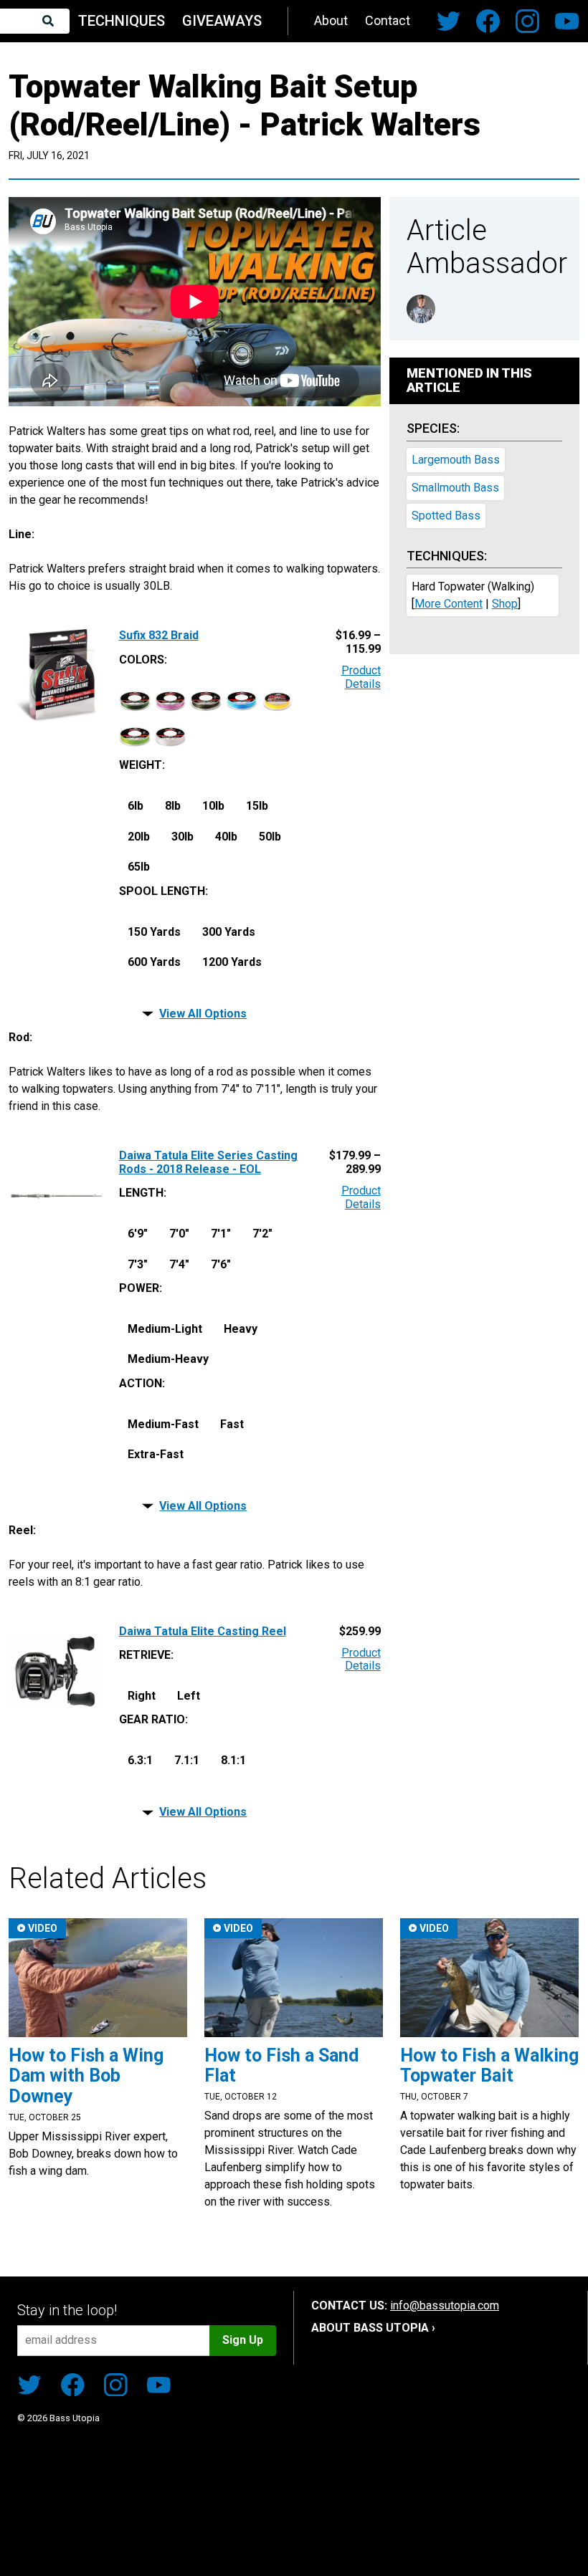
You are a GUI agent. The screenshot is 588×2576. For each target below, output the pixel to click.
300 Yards (229, 932)
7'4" (179, 1264)
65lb (139, 867)
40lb (226, 837)
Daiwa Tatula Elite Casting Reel (203, 1632)
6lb (136, 806)
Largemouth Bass (456, 460)
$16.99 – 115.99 (358, 642)
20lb (139, 837)
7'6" (221, 1264)
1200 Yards (232, 962)
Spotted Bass (446, 516)
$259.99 (360, 1632)
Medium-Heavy (168, 1359)
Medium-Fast (163, 1424)
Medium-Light (165, 1329)
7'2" (262, 1234)
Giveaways (222, 21)
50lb (270, 837)
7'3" (138, 1264)
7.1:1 (187, 1760)
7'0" (179, 1234)
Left (189, 1696)
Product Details (361, 677)
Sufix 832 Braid (159, 636)
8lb (173, 806)
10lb (213, 806)
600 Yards (154, 962)
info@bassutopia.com (445, 2306)
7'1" (221, 1234)
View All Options (203, 1014)
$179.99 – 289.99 (355, 1162)
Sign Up (243, 2340)
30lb (182, 837)
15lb (257, 806)
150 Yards (154, 932)
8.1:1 (233, 1760)
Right (142, 1696)
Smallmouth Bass (455, 488)
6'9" (138, 1234)
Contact (388, 20)
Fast (232, 1424)
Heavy (241, 1329)
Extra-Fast (156, 1454)
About (331, 20)
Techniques (122, 21)
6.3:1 (140, 1760)
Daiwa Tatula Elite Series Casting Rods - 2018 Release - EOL (208, 1162)
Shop (505, 604)
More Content (449, 604)
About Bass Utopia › (373, 2328)
